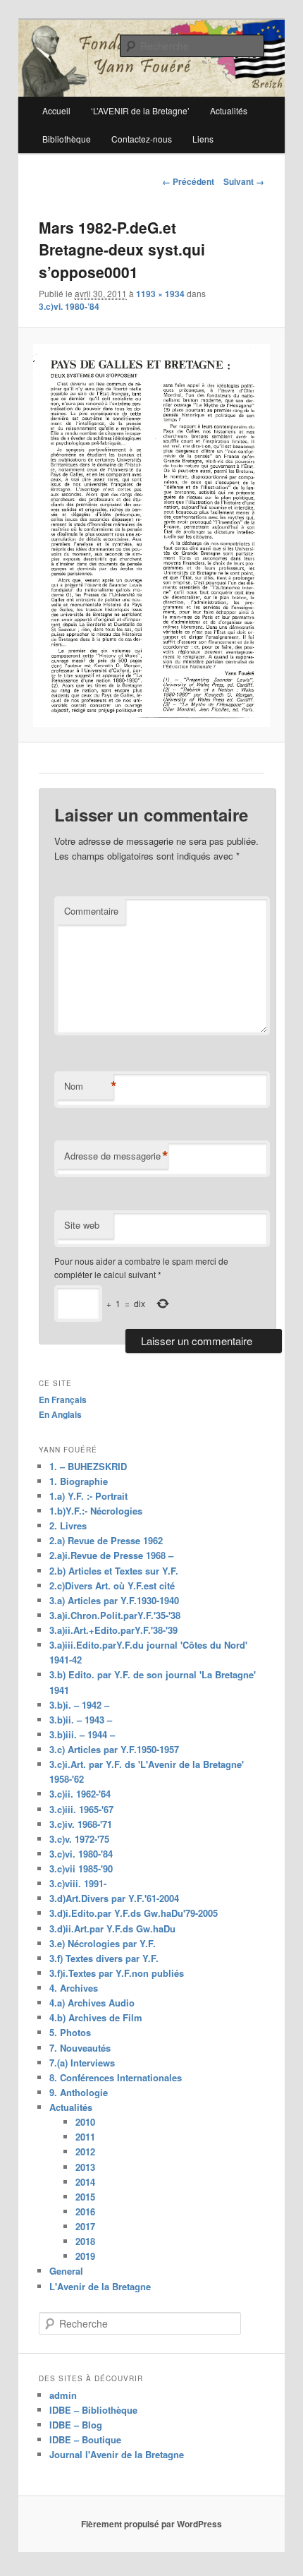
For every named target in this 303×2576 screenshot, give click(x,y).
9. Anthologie (79, 2092)
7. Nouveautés (80, 2048)
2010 (85, 2122)
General (66, 2271)
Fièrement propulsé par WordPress (151, 2524)
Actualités (71, 2107)
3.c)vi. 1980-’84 (69, 306)
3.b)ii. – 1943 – (81, 1720)
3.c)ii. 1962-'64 (80, 1794)
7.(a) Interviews (82, 2063)
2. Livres (68, 1525)
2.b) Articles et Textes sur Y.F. (114, 1571)
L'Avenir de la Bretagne (100, 2286)
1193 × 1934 (160, 294)
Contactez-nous (142, 139)
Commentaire (91, 911)
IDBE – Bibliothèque (93, 2410)
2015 (85, 2197)
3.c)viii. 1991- (78, 1883)
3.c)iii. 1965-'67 (81, 1809)
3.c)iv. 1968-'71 (81, 1824)
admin (63, 2395)
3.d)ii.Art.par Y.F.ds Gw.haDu (112, 1928)
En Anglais (60, 1414)
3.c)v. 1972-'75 (79, 1839)
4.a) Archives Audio (92, 2003)
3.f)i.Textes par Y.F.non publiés (117, 1973)
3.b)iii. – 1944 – (82, 1734)
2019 (85, 2256)
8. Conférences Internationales (116, 2077)
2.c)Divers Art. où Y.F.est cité (112, 1585)
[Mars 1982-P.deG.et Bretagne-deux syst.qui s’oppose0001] (151, 536)
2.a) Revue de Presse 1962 (106, 1540)
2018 (85, 2241)
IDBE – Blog (76, 2425)
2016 (85, 2211)
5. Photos (70, 2032)
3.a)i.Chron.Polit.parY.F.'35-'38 (115, 1615)
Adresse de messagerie (116, 1156)
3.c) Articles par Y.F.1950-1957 (114, 1749)
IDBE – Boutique (85, 2439)
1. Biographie (79, 1481)
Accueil (56, 110)
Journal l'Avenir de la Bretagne (117, 2454)
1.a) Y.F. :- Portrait (88, 1496)
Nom (89, 1086)
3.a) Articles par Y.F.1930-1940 (114, 1600)
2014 (85, 2182)
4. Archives (74, 1988)
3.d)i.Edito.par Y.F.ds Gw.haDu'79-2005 (134, 1913)
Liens (203, 139)
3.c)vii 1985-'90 (81, 1868)
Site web (82, 1225)
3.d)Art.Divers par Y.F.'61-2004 (114, 1898)
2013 (85, 2167)
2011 (85, 2137)
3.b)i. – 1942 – (79, 1705)
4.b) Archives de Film (96, 2017)
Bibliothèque (67, 139)
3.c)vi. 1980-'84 (81, 1854)
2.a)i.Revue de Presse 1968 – (111, 1555)
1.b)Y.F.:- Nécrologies (96, 1511)
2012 (85, 2151)
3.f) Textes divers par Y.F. (104, 1958)
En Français (63, 1400)
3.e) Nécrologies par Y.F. (103, 1943)
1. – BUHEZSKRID (88, 1466)
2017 (85, 2226)
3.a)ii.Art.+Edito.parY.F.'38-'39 (113, 1630)
